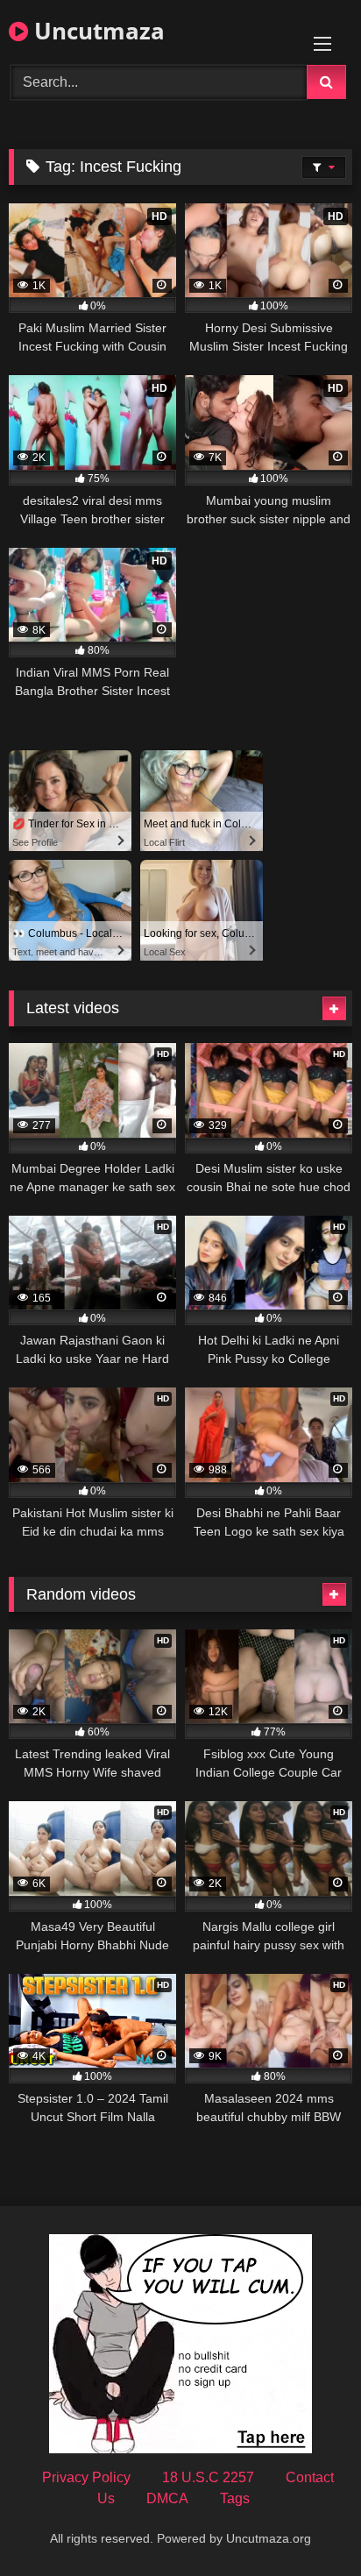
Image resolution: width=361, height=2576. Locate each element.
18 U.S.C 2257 (208, 2477)
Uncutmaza (96, 31)
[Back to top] (307, 2524)
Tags (235, 2498)
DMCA (167, 2498)
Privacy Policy (86, 2477)
